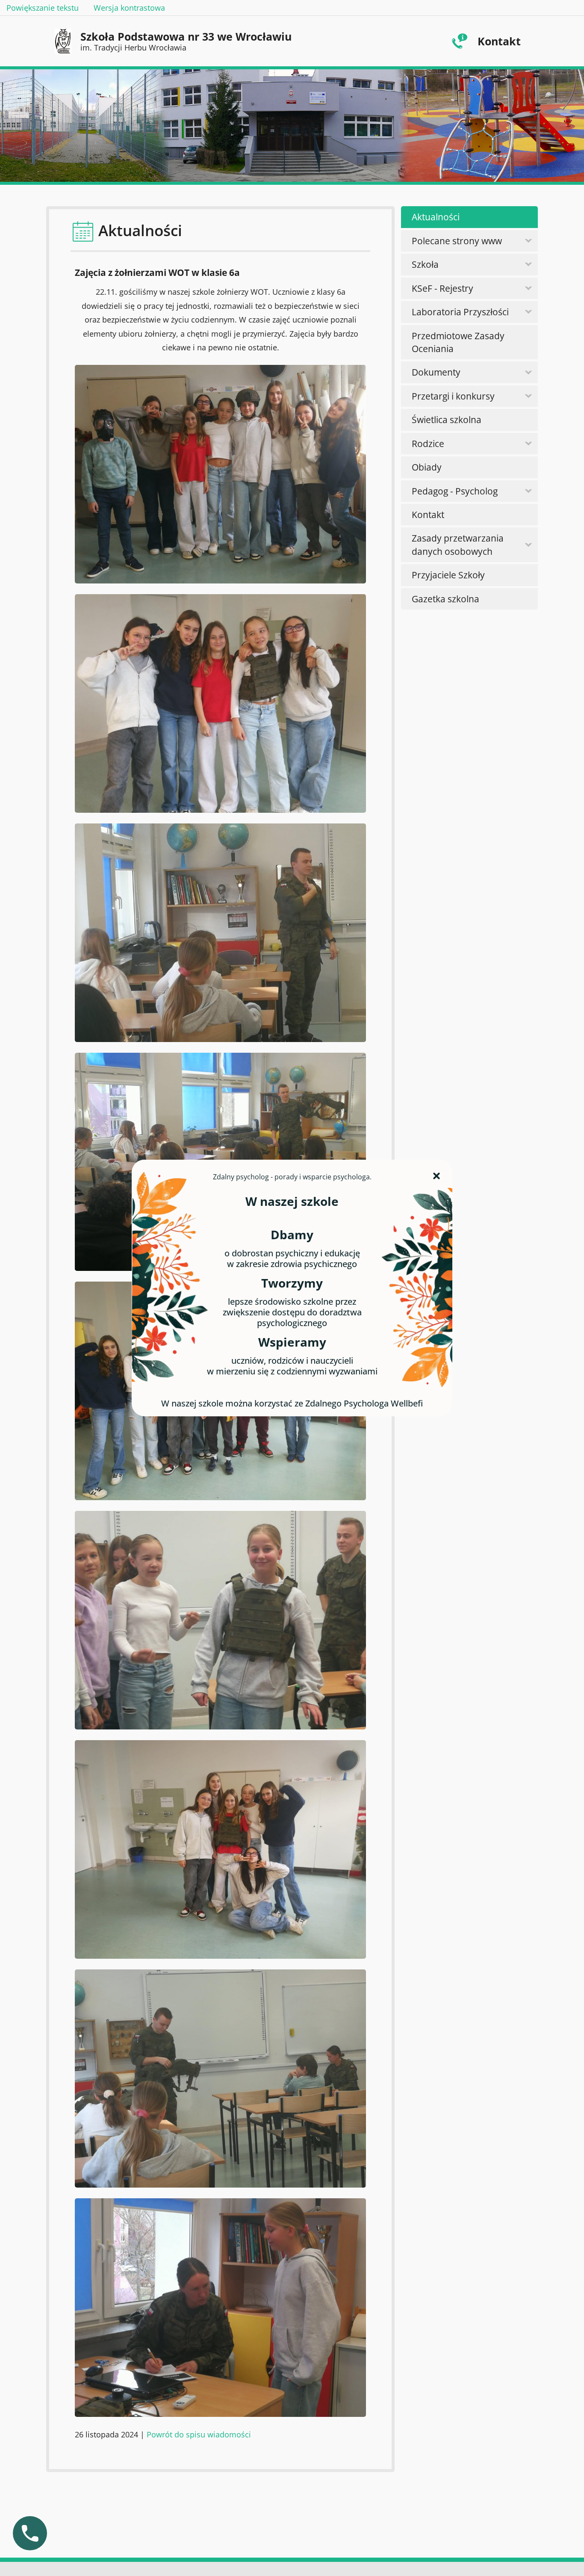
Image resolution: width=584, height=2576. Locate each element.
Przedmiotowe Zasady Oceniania (458, 342)
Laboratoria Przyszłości (460, 312)
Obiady (427, 467)
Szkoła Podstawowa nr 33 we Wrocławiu (186, 41)
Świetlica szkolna (447, 420)
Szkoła (425, 264)
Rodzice (428, 444)
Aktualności (436, 217)
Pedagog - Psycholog (455, 491)
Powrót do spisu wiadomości (199, 2434)
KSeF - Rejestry (442, 288)
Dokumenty (436, 372)
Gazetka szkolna (445, 599)
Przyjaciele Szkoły (448, 575)
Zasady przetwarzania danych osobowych (458, 545)
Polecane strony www (457, 241)
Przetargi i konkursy (453, 396)
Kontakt (499, 41)
